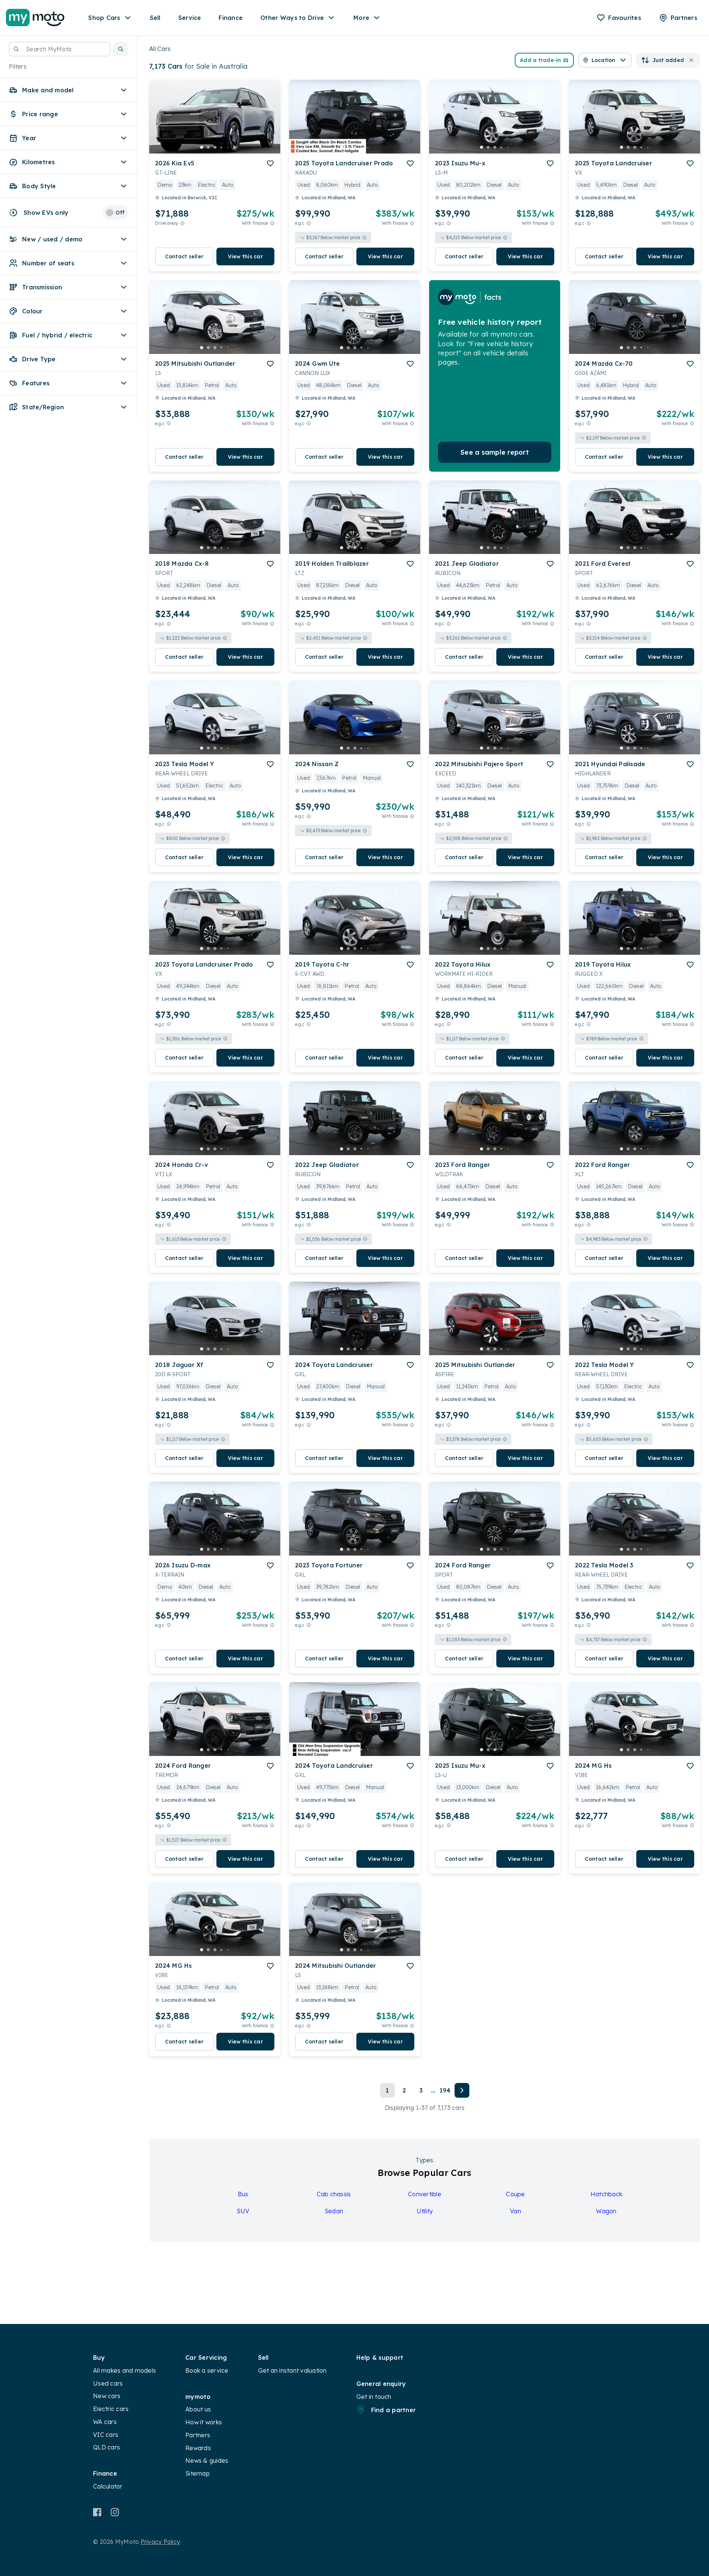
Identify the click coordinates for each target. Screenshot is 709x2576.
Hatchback (606, 2194)
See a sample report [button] (495, 452)
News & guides (207, 2460)
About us (198, 2409)
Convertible (425, 2194)
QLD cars (107, 2447)
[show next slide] (269, 123)
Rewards (198, 2448)
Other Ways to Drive (292, 18)
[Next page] (462, 2090)
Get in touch (374, 2397)
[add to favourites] (270, 163)
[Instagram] (115, 2512)
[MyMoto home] (35, 18)
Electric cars (111, 2409)
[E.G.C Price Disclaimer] (309, 223)
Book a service (207, 2370)
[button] (121, 49)
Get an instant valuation (292, 2370)
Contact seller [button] (184, 256)
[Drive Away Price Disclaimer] (182, 223)
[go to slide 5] (228, 147)
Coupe (515, 2194)
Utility (425, 2211)
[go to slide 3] (215, 147)
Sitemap (198, 2473)
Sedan (334, 2211)
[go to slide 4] (222, 147)
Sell (155, 18)
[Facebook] (97, 2512)
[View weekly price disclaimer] (272, 223)
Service (190, 18)
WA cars (105, 2422)
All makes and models (124, 2370)
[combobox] (60, 49)
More (361, 18)
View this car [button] (245, 256)
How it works (204, 2422)
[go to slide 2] (208, 147)
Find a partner (394, 2410)
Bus (243, 2194)
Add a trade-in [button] (541, 60)
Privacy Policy (161, 2542)
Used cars (108, 2383)
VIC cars (106, 2435)
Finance (231, 18)
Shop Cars (104, 18)
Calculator (108, 2486)
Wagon (606, 2211)
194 (445, 2090)
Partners (198, 2435)
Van (516, 2211)
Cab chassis (334, 2194)
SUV (243, 2211)
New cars (107, 2396)
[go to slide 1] (202, 147)
